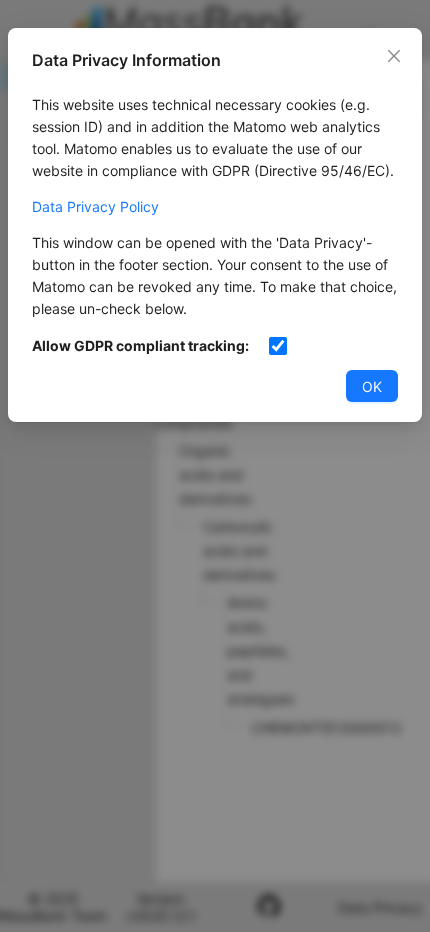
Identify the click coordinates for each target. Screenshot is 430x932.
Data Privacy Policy (95, 206)
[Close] (394, 56)
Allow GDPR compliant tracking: (140, 345)
